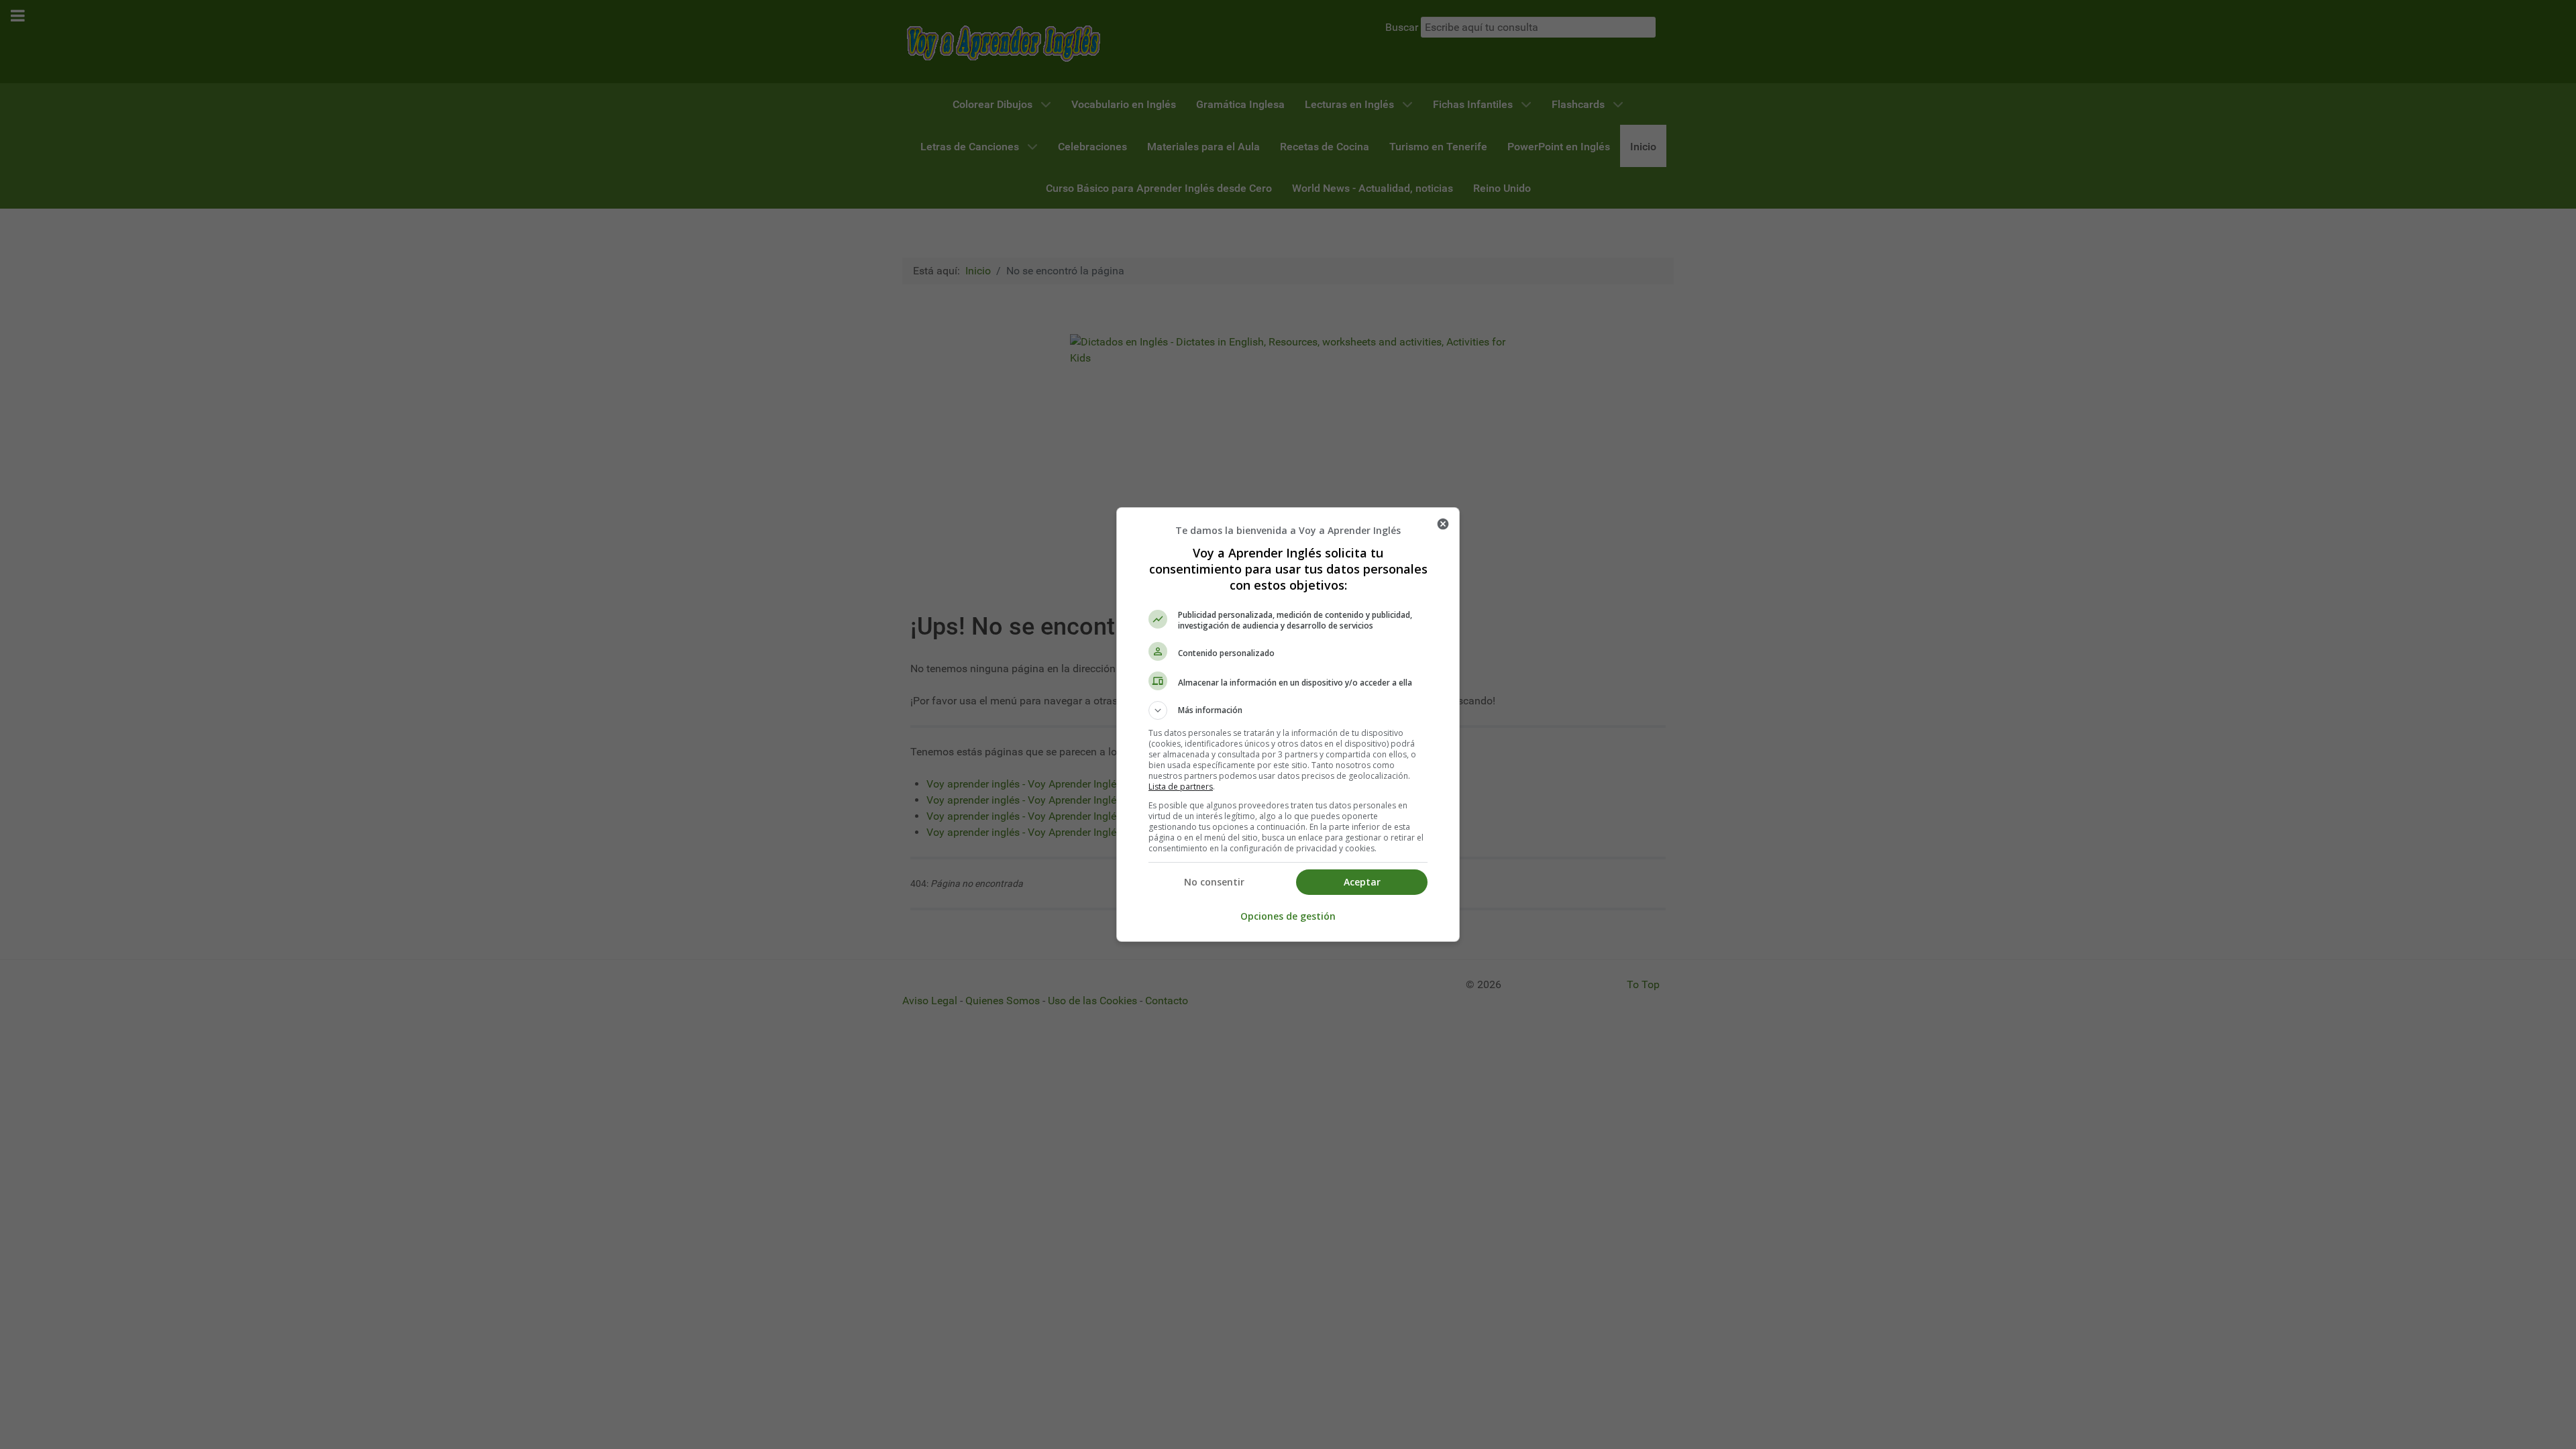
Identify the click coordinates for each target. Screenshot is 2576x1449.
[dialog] (1288, 724)
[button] (1288, 710)
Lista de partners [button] (1181, 787)
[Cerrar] (1443, 524)
